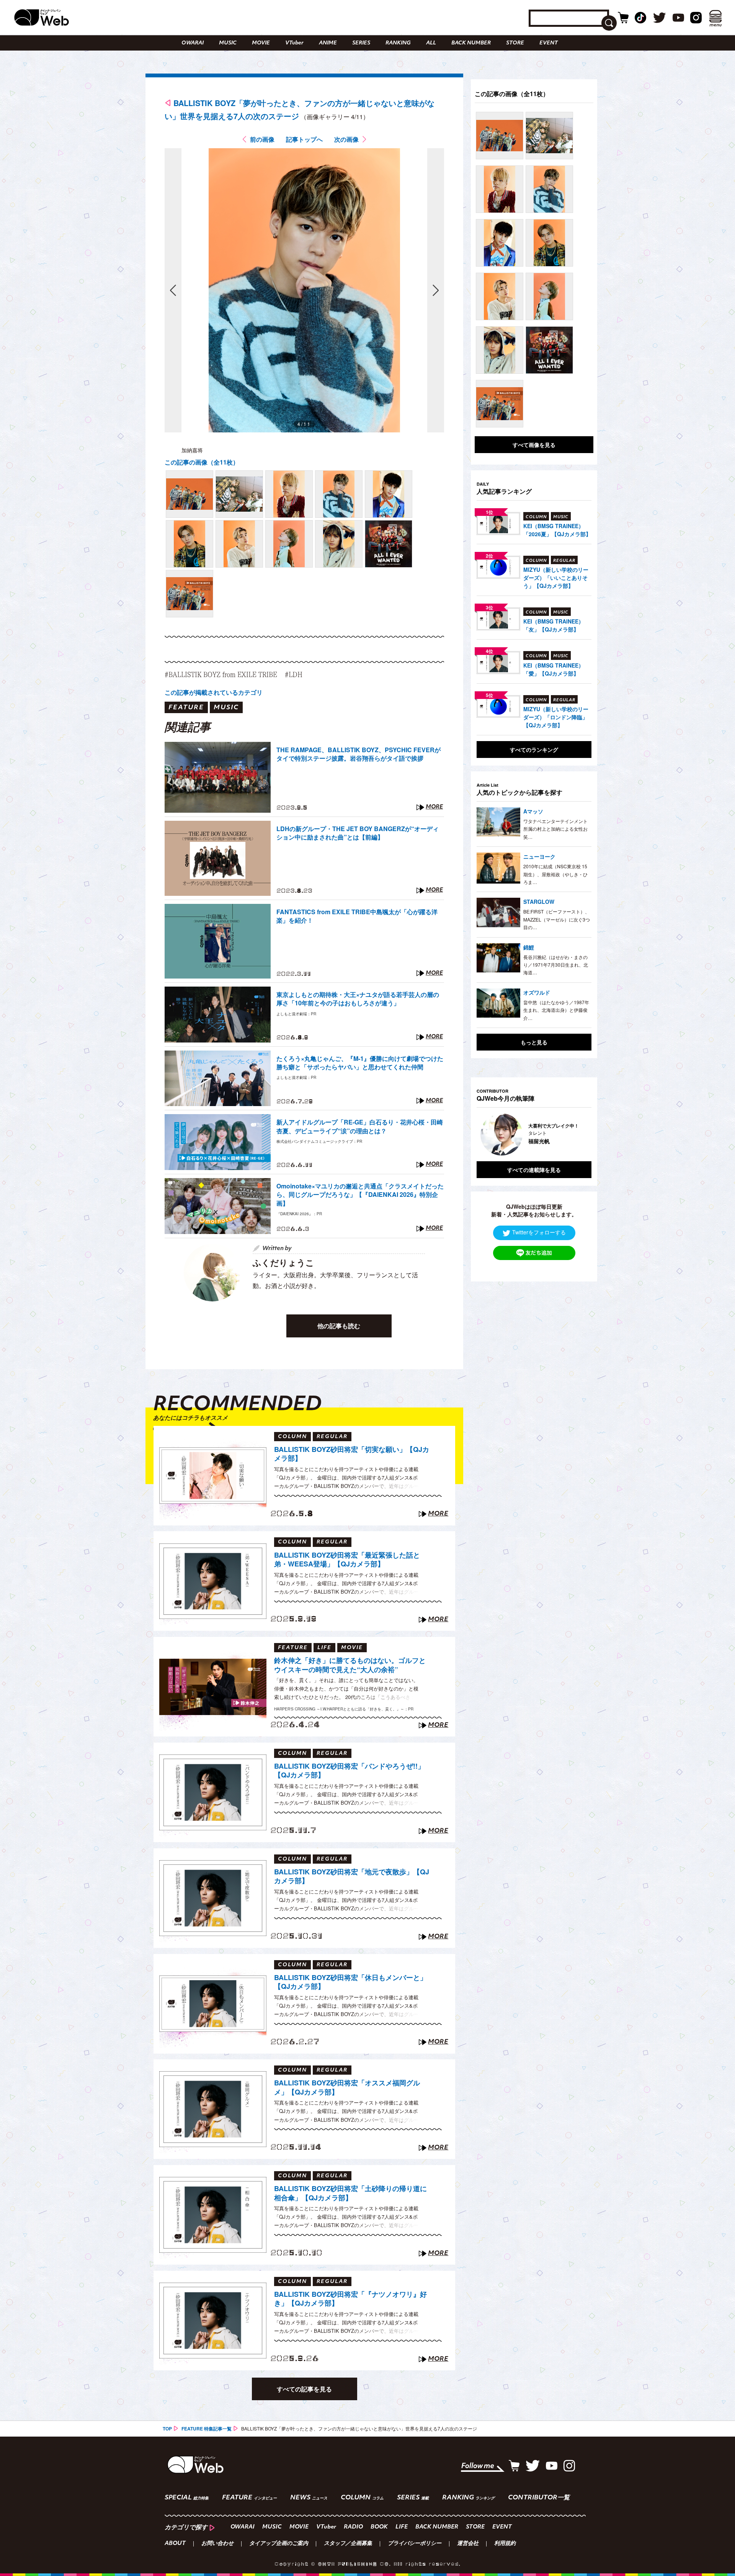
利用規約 (505, 2544)
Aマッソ (533, 811)
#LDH (294, 674)
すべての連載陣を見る (534, 1170)
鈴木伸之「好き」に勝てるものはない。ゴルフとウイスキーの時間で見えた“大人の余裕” (350, 1665)
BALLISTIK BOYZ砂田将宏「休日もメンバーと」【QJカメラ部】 (350, 1982)
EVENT (549, 43)
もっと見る (534, 1042)
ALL (431, 43)
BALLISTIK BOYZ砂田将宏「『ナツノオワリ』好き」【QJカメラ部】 (350, 2299)
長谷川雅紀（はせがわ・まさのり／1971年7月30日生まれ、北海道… (556, 965)
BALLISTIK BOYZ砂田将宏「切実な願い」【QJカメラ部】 (352, 1454)
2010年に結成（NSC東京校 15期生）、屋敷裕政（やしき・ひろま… (555, 874)
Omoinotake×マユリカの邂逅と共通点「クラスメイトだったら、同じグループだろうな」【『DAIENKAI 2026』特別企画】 (360, 1195)
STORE (515, 43)
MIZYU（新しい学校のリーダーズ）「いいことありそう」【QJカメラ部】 (556, 578)
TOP (167, 2429)
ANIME (328, 43)
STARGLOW (539, 902)
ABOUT (175, 2544)
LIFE (402, 2527)
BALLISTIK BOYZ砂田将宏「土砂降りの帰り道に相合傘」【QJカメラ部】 (350, 2193)
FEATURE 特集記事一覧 (207, 2429)
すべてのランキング (534, 750)
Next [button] (578, 1134)
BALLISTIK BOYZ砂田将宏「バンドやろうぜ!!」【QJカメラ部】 (349, 1771)
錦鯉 (529, 947)
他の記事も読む (339, 1326)
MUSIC (228, 43)
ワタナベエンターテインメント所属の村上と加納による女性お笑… (555, 829)
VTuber (294, 43)
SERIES (361, 43)
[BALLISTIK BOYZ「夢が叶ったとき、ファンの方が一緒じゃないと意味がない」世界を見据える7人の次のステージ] (189, 494)
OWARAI (193, 43)
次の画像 (346, 139)
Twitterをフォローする (539, 1232)
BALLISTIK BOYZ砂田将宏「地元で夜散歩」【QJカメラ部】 (352, 1876)
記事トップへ (304, 139)
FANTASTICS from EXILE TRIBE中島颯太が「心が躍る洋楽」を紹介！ (357, 916)
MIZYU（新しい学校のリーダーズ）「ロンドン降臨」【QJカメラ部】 (556, 717)
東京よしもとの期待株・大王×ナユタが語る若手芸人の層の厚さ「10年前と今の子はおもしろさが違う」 (358, 999)
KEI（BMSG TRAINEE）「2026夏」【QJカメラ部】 (557, 530)
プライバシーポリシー (415, 2544)
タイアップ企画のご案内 (279, 2544)
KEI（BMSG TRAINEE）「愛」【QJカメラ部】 (554, 669)
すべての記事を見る (304, 2389)
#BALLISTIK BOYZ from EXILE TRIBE (221, 674)
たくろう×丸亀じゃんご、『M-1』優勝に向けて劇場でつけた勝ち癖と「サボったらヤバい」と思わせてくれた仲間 (360, 1063)
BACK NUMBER (471, 43)
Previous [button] (484, 1134)
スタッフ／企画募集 (348, 2544)
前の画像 (262, 139)
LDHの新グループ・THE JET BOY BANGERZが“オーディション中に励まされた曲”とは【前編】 (358, 833)
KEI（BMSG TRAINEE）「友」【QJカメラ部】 (554, 625)
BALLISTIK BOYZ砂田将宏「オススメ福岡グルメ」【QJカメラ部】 (347, 2087)
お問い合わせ (217, 2544)
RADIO (353, 2527)
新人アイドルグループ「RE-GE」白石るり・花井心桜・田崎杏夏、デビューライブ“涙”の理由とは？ (360, 1126)
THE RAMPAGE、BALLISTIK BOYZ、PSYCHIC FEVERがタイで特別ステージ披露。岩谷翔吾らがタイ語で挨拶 (359, 754)
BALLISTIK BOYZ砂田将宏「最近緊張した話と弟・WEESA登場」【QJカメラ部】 (347, 1560)
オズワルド (537, 992)
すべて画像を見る (534, 445)
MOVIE (261, 43)
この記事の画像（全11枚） (202, 462)
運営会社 (468, 2544)
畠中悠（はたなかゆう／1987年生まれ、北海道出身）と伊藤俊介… (556, 1010)
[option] (534, 1134)
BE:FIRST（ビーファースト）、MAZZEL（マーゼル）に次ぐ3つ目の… (557, 919)
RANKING (398, 43)
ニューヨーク (539, 856)
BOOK (379, 2527)
